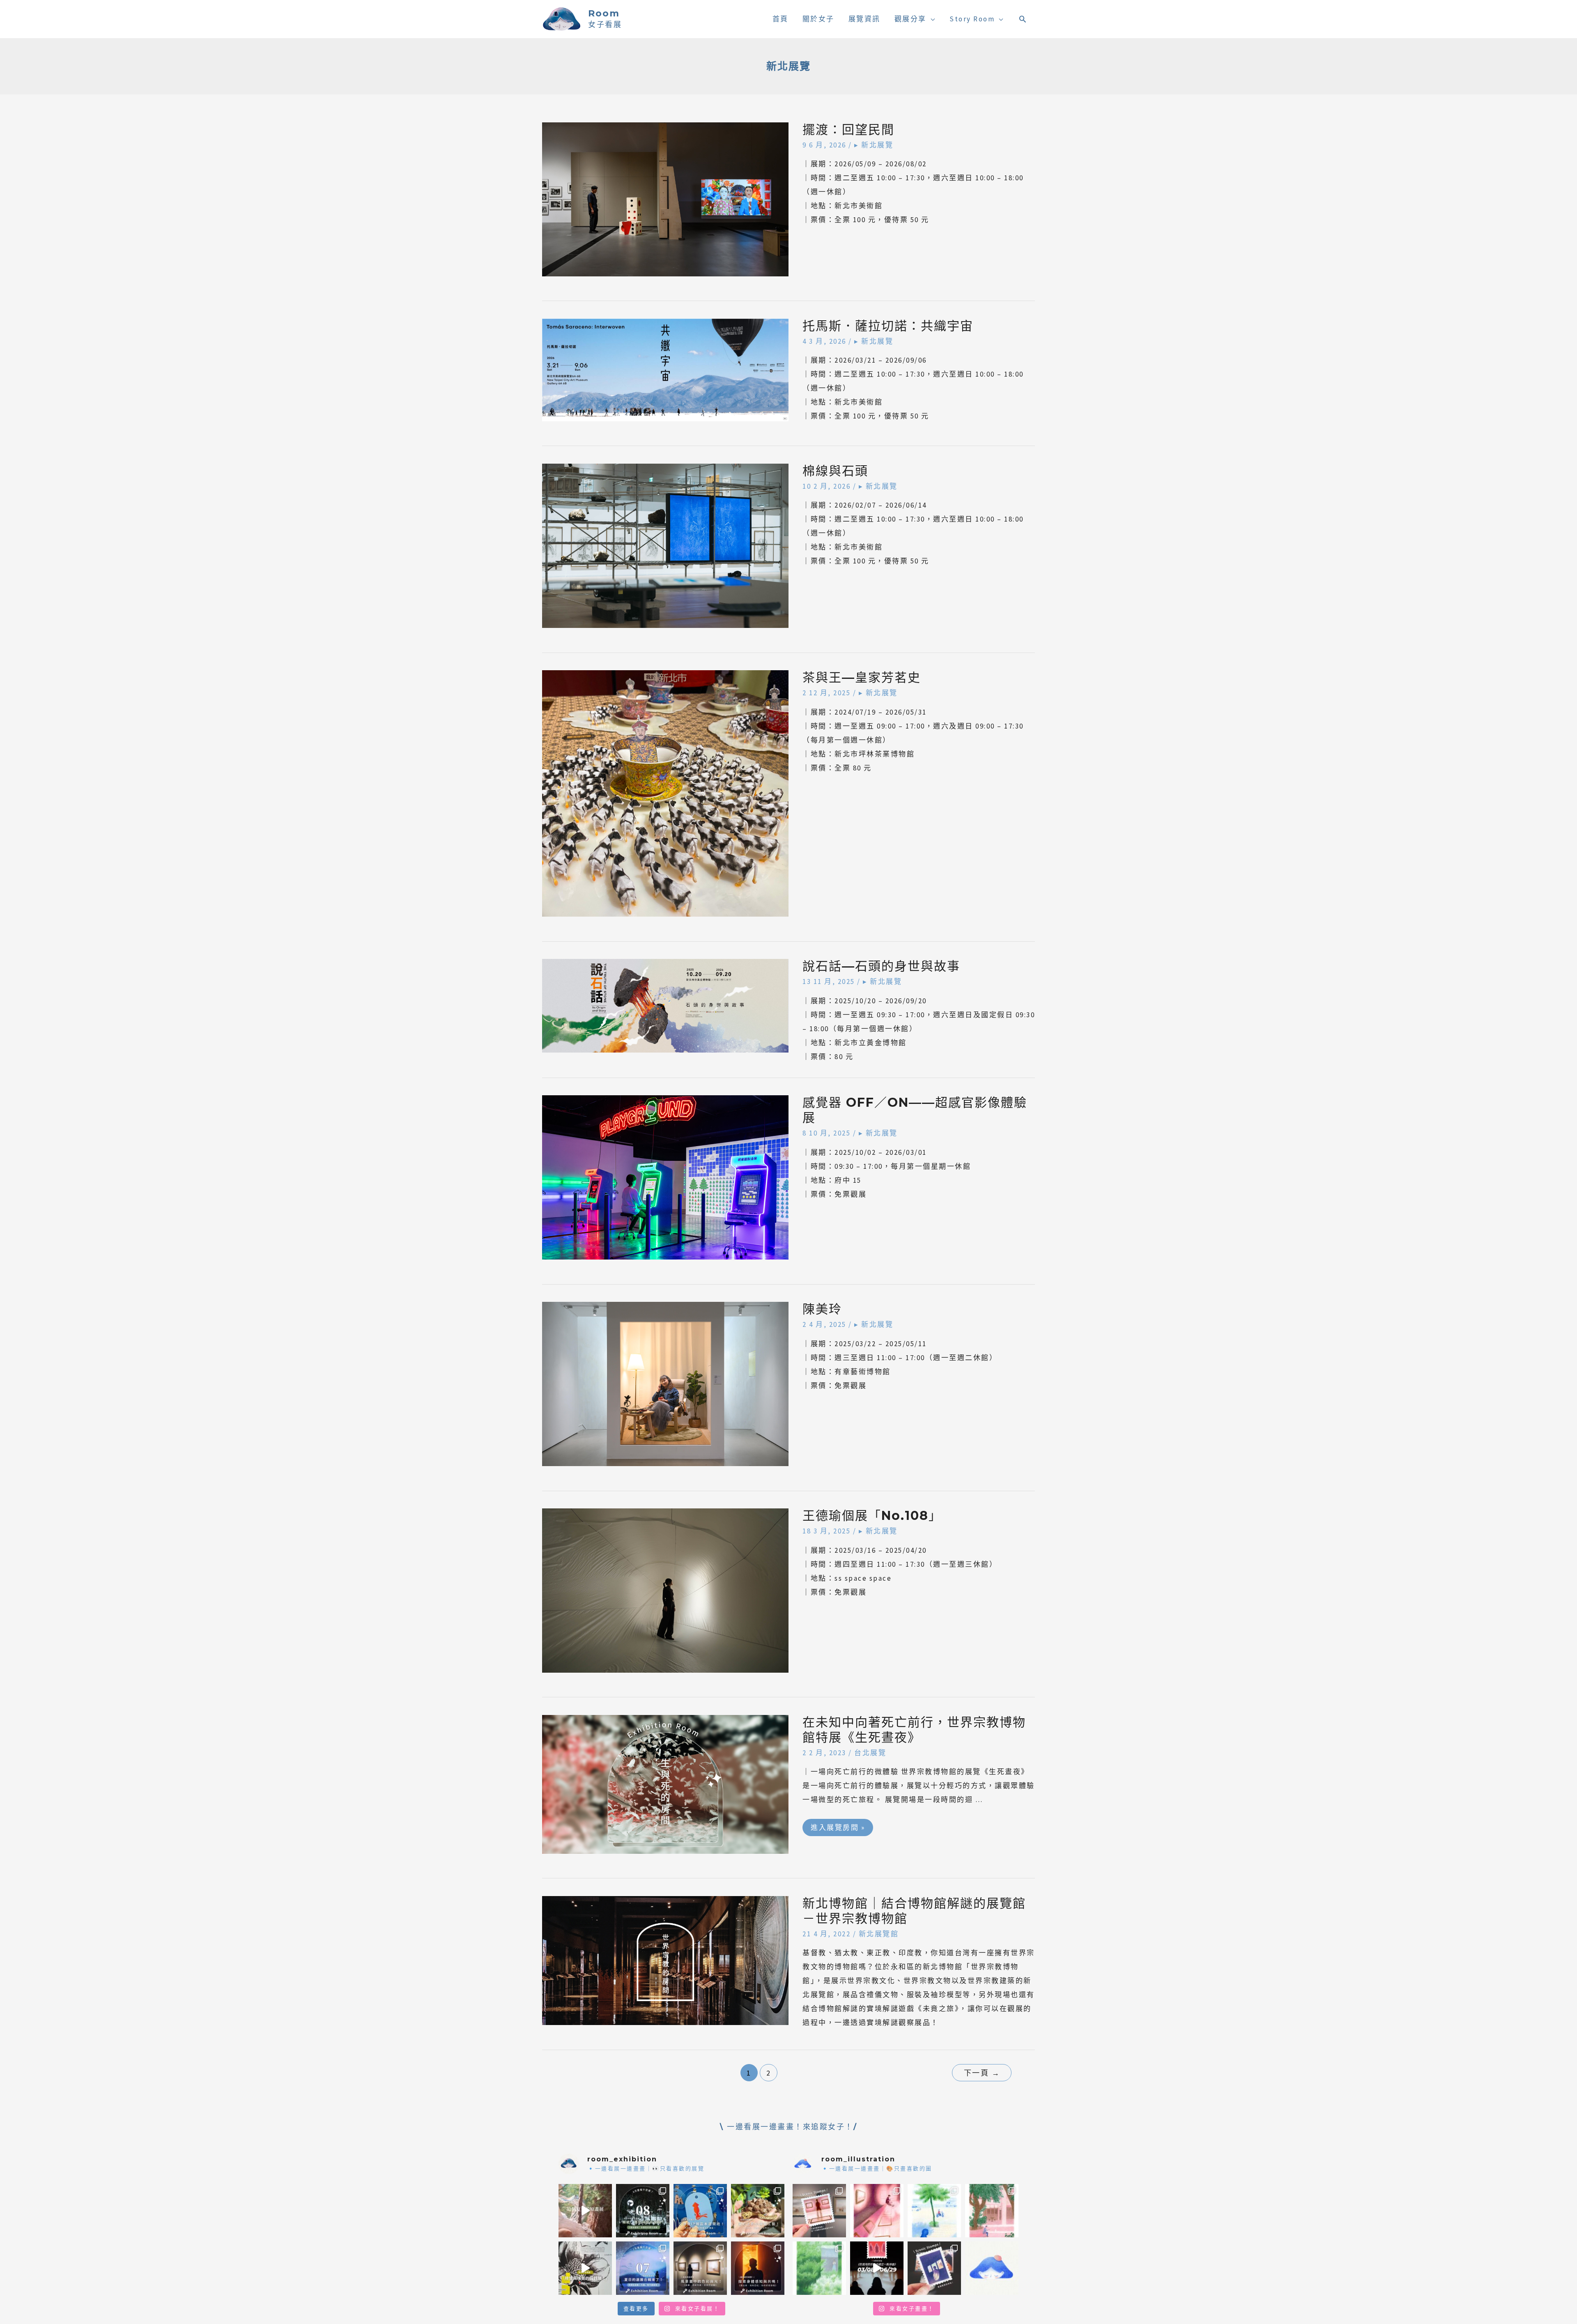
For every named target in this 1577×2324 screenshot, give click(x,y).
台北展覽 (870, 1753)
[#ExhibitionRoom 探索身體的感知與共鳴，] (758, 2268)
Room (604, 13)
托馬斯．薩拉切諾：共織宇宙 (888, 326)
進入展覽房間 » (838, 1825)
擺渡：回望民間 (848, 130)
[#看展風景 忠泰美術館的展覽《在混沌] (877, 2268)
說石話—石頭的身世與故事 (881, 966)
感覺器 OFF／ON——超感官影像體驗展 (915, 1110)
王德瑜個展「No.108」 (872, 1516)
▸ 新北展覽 (874, 145)
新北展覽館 (879, 1934)
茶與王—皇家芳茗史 (862, 677)
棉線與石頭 (835, 471)
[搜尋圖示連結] (1023, 19)
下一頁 (982, 2073)
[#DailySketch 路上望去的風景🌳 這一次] (934, 2211)
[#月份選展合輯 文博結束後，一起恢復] (643, 2211)
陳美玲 (822, 1309)
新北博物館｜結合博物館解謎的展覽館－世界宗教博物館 (914, 1911)
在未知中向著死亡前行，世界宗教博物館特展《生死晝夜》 (914, 1730)
